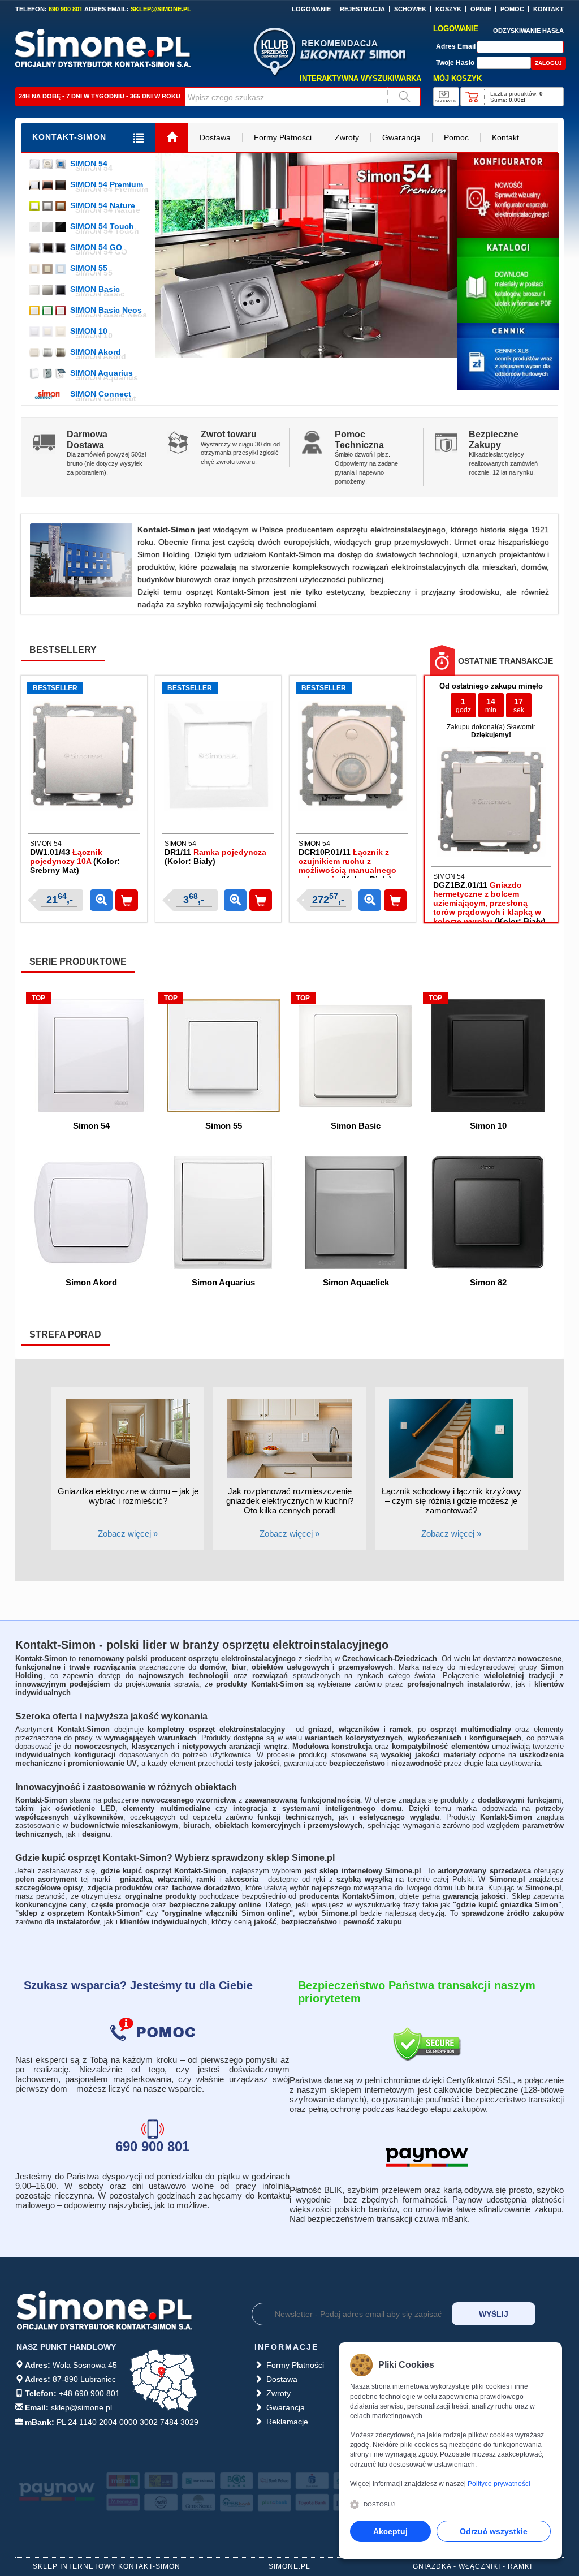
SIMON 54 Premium (107, 184)
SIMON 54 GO (96, 247)
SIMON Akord (96, 352)
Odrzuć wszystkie (494, 2531)
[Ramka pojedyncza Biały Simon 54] (218, 755)
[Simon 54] (306, 255)
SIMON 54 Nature (103, 205)
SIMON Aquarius (101, 373)
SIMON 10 (89, 331)
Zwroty (347, 137)
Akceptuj (390, 2531)
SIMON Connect (101, 394)
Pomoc (456, 137)
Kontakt (505, 137)
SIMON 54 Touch (102, 226)
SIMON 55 (89, 268)
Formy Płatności (283, 137)
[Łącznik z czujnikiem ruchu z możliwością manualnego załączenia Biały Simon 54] (352, 755)
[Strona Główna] (172, 138)
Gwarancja (401, 137)
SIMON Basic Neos (106, 310)
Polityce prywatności (499, 2484)
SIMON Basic (95, 289)
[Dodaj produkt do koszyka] (127, 900)
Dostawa (215, 137)
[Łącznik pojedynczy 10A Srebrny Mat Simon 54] (84, 755)
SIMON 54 (89, 164)
